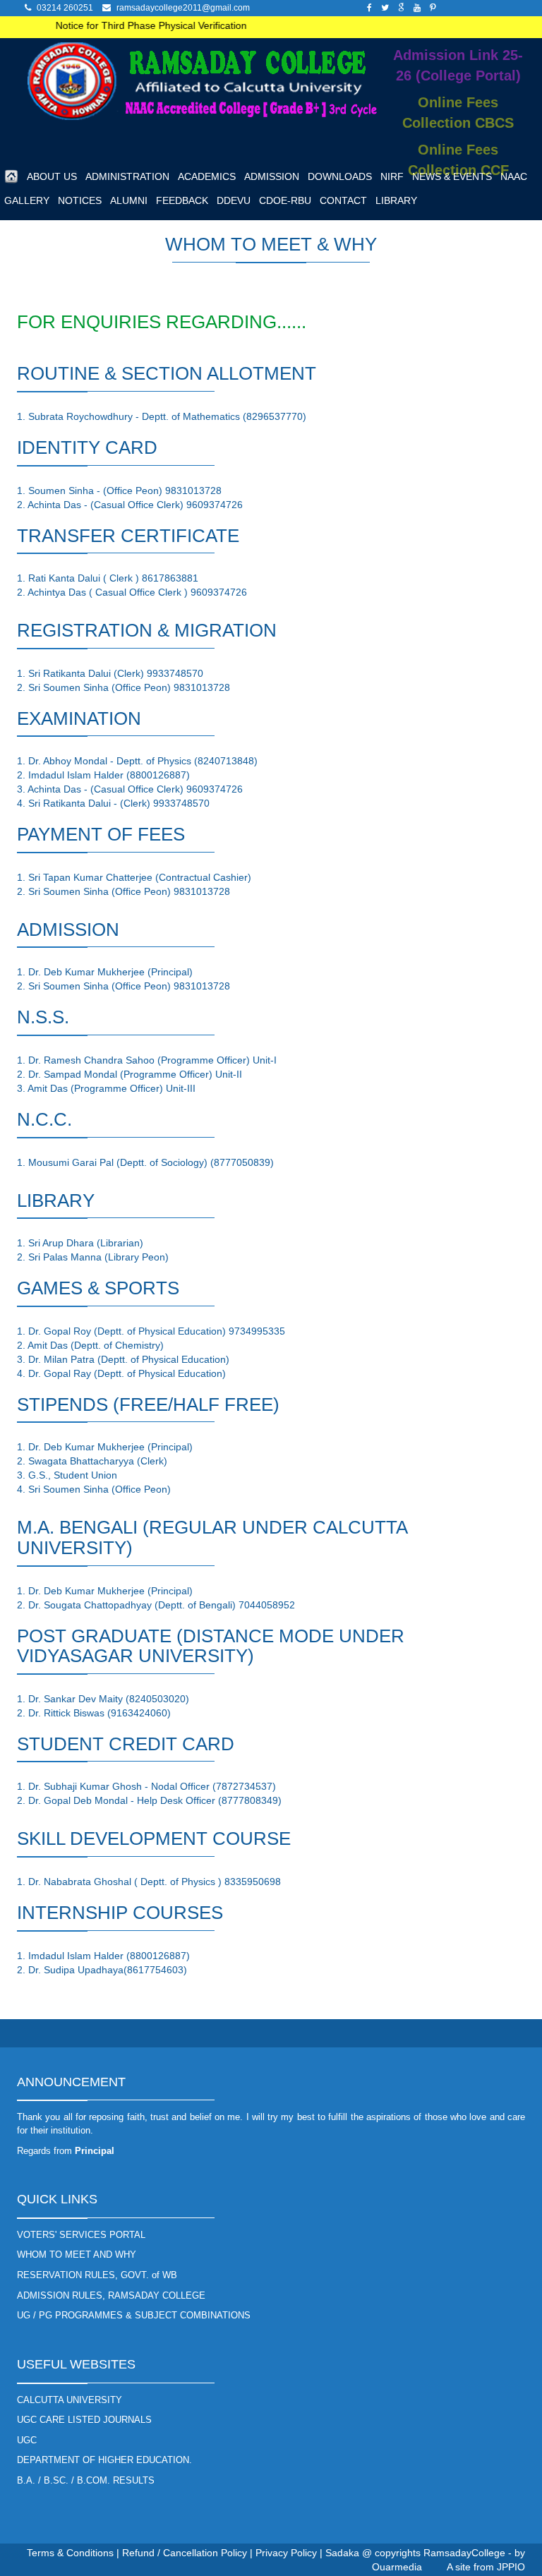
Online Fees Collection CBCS (458, 113)
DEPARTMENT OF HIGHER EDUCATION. (104, 2460)
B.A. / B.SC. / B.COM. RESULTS (86, 2480)
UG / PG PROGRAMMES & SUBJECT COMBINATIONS (134, 2315)
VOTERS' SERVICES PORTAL (81, 2235)
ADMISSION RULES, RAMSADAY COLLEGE (111, 2295)
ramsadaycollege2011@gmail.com (183, 8)
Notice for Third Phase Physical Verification (138, 25)
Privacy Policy (286, 2553)
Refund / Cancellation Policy (185, 2553)
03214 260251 (65, 8)
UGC (27, 2440)
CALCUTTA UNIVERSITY (70, 2400)
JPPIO (511, 2567)
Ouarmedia (397, 2567)
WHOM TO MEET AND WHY (77, 2255)
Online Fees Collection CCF (458, 160)
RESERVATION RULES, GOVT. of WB (97, 2275)
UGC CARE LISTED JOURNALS (84, 2420)
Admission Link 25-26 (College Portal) (458, 65)
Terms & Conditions (70, 2553)
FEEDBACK (182, 200)
